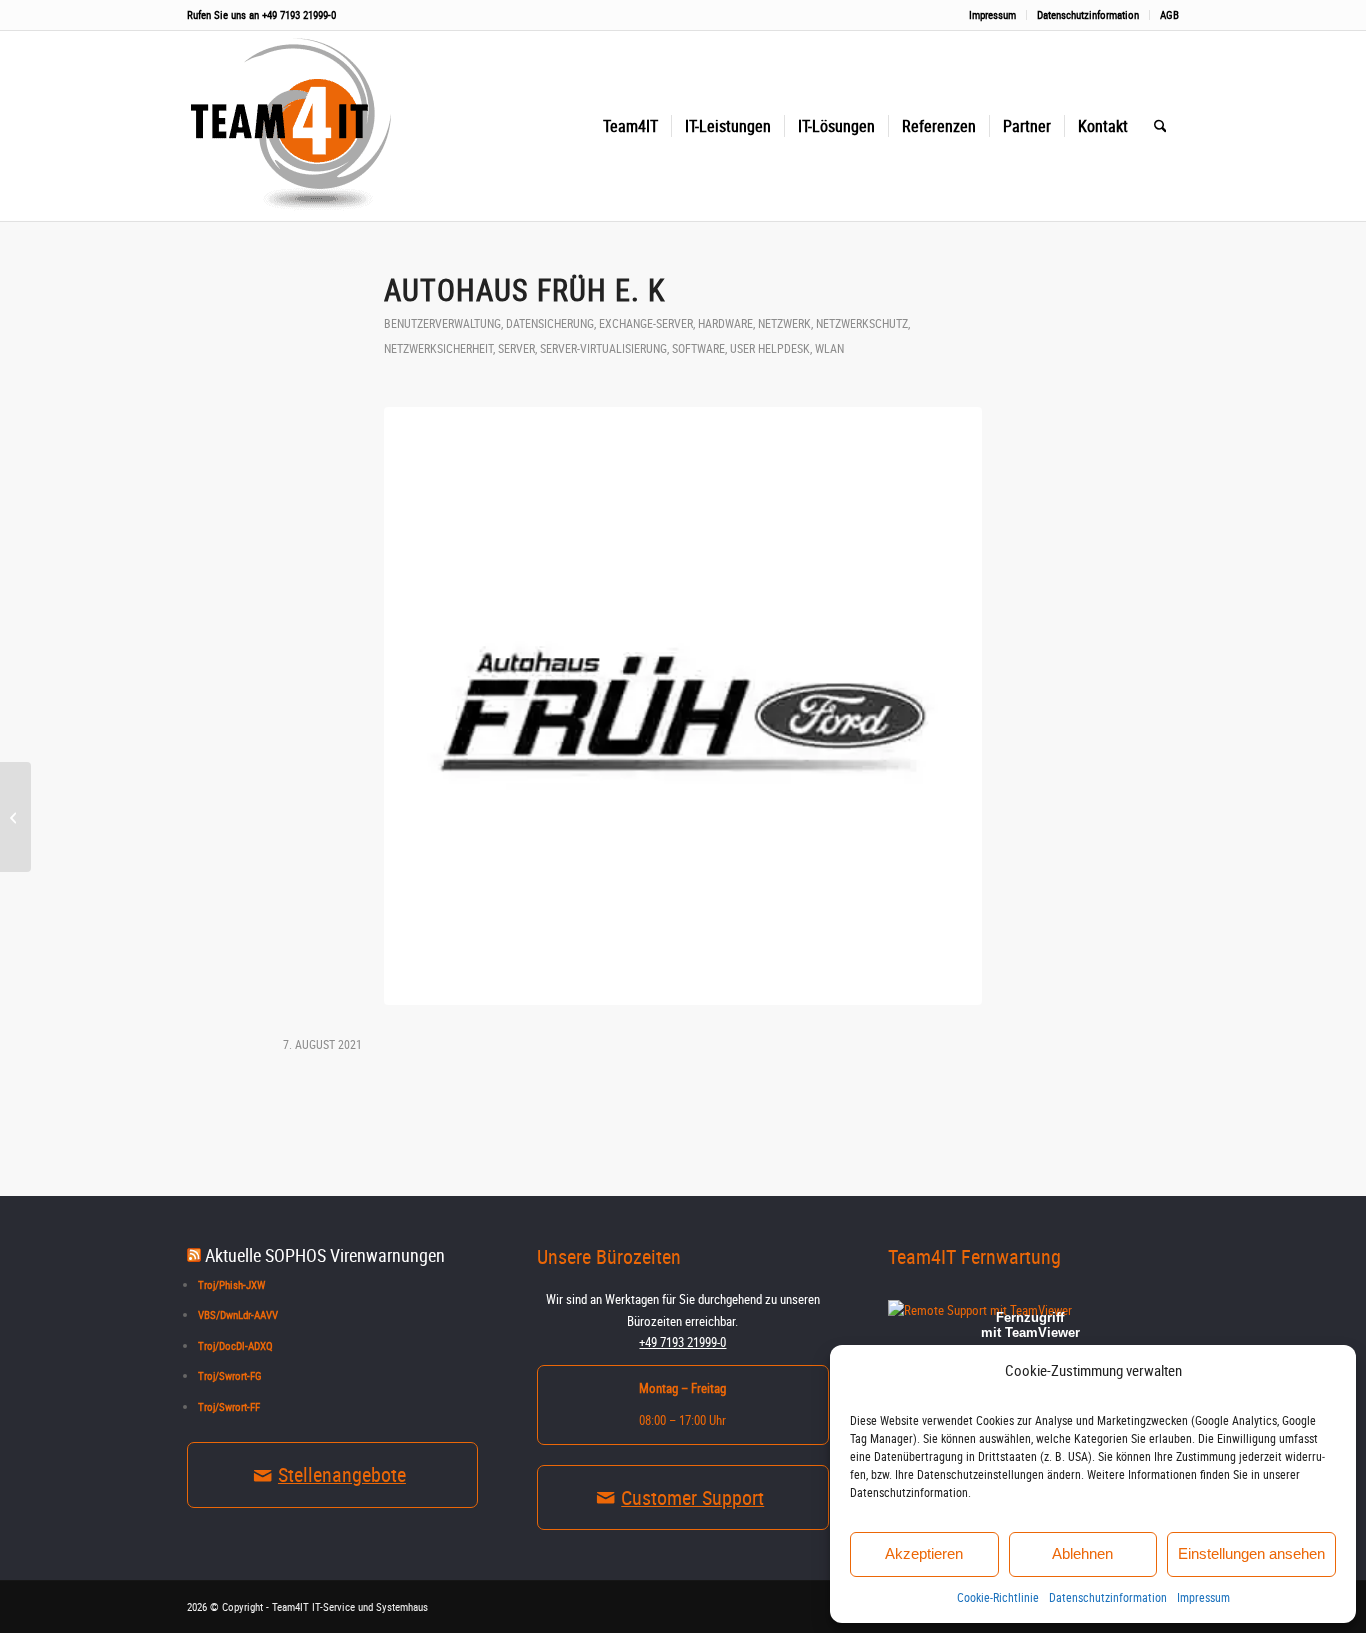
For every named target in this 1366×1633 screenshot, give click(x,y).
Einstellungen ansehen (1251, 1553)
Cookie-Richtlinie (998, 1597)
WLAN (829, 348)
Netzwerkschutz (862, 323)
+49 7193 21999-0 (299, 14)
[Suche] (1160, 126)
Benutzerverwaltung (442, 323)
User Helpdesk (770, 348)
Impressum (1203, 1597)
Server (516, 348)
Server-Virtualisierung (603, 348)
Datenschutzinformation (1108, 1597)
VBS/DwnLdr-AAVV (238, 1314)
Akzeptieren (924, 1553)
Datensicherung (550, 323)
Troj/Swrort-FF (229, 1406)
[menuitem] (993, 15)
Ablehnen (1082, 1553)
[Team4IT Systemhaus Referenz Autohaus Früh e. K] (683, 706)
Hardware (725, 323)
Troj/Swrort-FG (230, 1375)
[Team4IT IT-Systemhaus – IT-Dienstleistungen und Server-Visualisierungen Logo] (296, 126)
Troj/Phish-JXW (231, 1284)
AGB (1169, 14)
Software (698, 348)
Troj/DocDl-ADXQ (235, 1345)
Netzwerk (784, 323)
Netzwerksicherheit (438, 348)
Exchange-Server (646, 323)
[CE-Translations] (15, 817)
